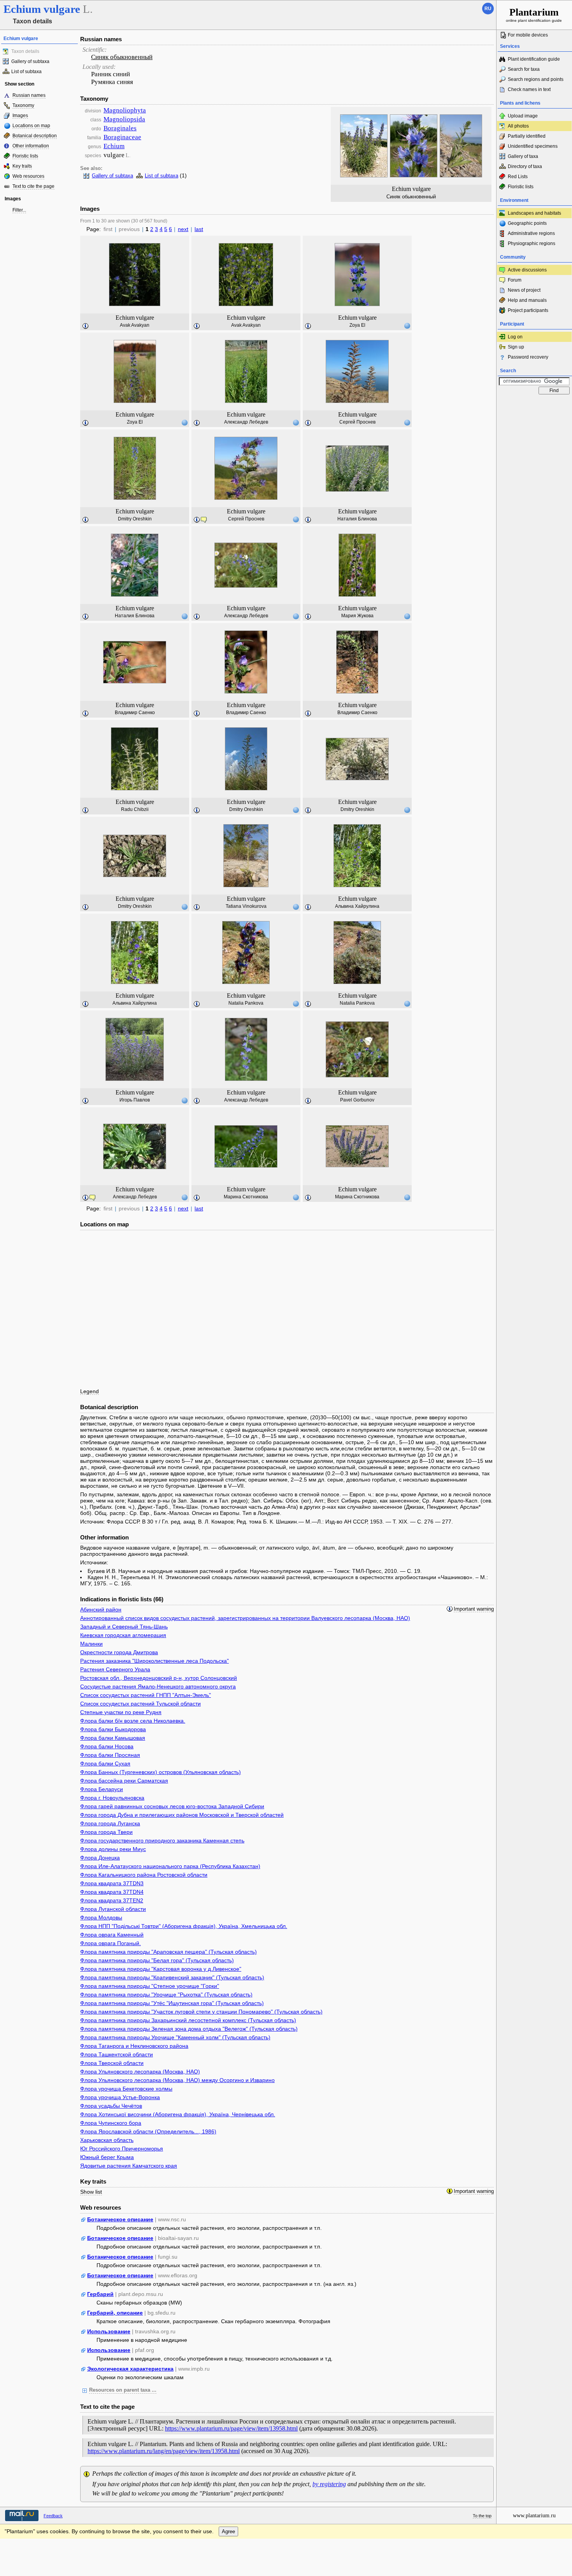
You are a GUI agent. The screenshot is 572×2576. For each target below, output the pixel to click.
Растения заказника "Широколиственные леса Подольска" (154, 1661)
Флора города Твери (106, 1832)
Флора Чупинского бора (111, 2123)
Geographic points (527, 223)
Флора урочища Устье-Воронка (120, 2097)
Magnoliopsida (124, 119)
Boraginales (120, 128)
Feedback (53, 2516)
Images (20, 116)
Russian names (29, 95)
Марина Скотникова (246, 1197)
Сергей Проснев (357, 422)
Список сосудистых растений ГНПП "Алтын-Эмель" (146, 1695)
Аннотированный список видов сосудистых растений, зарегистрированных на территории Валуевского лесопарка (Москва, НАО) (245, 1618)
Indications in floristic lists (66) (122, 1599)
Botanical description (35, 136)
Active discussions (527, 270)
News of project (524, 290)
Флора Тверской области (112, 2063)
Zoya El (357, 325)
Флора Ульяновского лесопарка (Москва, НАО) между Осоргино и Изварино (177, 2080)
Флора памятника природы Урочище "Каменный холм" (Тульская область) (175, 2037)
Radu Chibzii (135, 809)
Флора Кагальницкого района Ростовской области (144, 1875)
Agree (228, 2531)
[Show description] (86, 326)
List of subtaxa (26, 72)
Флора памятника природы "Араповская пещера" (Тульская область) (168, 1952)
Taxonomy (23, 105)
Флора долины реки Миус (113, 1849)
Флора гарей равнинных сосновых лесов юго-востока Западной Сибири (172, 1806)
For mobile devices (528, 35)
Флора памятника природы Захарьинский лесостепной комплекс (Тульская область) (188, 2020)
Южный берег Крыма (107, 2157)
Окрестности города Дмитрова (119, 1652)
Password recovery (528, 357)
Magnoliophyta (125, 110)
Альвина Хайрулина (357, 906)
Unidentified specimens (533, 146)
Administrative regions (531, 233)
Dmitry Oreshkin (135, 519)
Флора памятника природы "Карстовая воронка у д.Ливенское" (161, 1969)
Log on (515, 337)
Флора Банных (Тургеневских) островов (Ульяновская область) (161, 1772)
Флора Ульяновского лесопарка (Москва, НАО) (140, 2072)
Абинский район (101, 1609)
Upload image (523, 116)
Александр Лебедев (246, 422)
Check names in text (529, 89)
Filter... (19, 210)
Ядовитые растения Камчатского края (129, 2166)
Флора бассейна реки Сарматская (124, 1781)
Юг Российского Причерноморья (122, 2149)
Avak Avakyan (135, 325)
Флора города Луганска (110, 1823)
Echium (114, 146)
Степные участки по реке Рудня (121, 1712)
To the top (482, 2516)
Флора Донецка (100, 1858)
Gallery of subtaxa (30, 61)
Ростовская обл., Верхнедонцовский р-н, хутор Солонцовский (159, 1678)
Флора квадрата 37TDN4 (112, 1892)
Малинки (91, 1644)
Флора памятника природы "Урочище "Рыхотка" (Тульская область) (166, 1995)
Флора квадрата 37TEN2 (112, 1900)
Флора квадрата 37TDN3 (112, 1883)
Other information (31, 146)
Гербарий (100, 2294)
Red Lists (518, 177)
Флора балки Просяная (110, 1755)
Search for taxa (524, 69)
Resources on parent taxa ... (123, 2390)
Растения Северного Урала (115, 1669)
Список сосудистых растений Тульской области (140, 1704)
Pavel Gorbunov (357, 1100)
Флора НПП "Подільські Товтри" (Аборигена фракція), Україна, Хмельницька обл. (184, 1926)
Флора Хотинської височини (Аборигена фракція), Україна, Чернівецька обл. (178, 2114)
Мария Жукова (357, 616)
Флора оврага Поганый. (111, 1943)
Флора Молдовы (101, 1918)
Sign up (516, 347)
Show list (91, 2192)
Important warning (474, 1609)
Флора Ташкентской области (117, 2054)
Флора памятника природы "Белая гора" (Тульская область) (157, 1960)
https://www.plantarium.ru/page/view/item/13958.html (231, 2428)
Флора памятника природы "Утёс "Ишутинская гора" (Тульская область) (172, 2003)
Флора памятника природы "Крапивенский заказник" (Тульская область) (172, 1977)
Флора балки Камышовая (113, 1738)
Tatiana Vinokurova (246, 906)
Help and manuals (527, 300)
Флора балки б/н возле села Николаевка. (133, 1721)
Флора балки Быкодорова (113, 1729)
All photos (518, 126)
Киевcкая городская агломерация (123, 1635)
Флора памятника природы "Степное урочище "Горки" (150, 1986)
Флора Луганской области (113, 1909)
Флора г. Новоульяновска (112, 1798)
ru (488, 9)
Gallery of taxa (523, 156)
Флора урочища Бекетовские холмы (126, 2089)
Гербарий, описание (115, 2313)
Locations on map (31, 126)
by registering (329, 2484)
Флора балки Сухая (105, 1763)
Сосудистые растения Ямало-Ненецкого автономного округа (158, 1686)
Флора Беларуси (102, 1789)
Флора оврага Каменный (112, 1935)
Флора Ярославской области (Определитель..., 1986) (148, 2131)
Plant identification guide (534, 59)
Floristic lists (25, 156)
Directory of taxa (525, 166)
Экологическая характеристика (130, 2369)
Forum (515, 280)
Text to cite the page (33, 186)
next (183, 229)
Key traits (22, 166)
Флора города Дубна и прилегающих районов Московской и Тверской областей (182, 1815)
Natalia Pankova (246, 1003)
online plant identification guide (534, 15)
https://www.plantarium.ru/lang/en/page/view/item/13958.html (164, 2451)
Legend (89, 1391)
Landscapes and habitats (534, 213)
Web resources (28, 176)
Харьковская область (107, 2140)
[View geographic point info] (407, 326)
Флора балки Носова (107, 1746)
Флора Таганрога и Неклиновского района (134, 2046)
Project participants (528, 310)
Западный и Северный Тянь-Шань (124, 1627)
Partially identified (527, 136)
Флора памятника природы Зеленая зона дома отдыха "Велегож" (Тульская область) (189, 2029)
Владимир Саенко (135, 713)
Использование (109, 2331)
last (199, 229)
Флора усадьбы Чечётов (111, 2106)
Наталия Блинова (357, 519)
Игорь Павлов (135, 1100)
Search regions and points (536, 79)
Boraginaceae (122, 137)
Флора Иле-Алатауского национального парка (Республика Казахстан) (170, 1866)
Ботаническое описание (120, 2219)
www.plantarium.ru (534, 2516)
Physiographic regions (532, 243)
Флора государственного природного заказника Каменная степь (162, 1841)
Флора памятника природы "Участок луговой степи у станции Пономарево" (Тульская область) (201, 2012)
